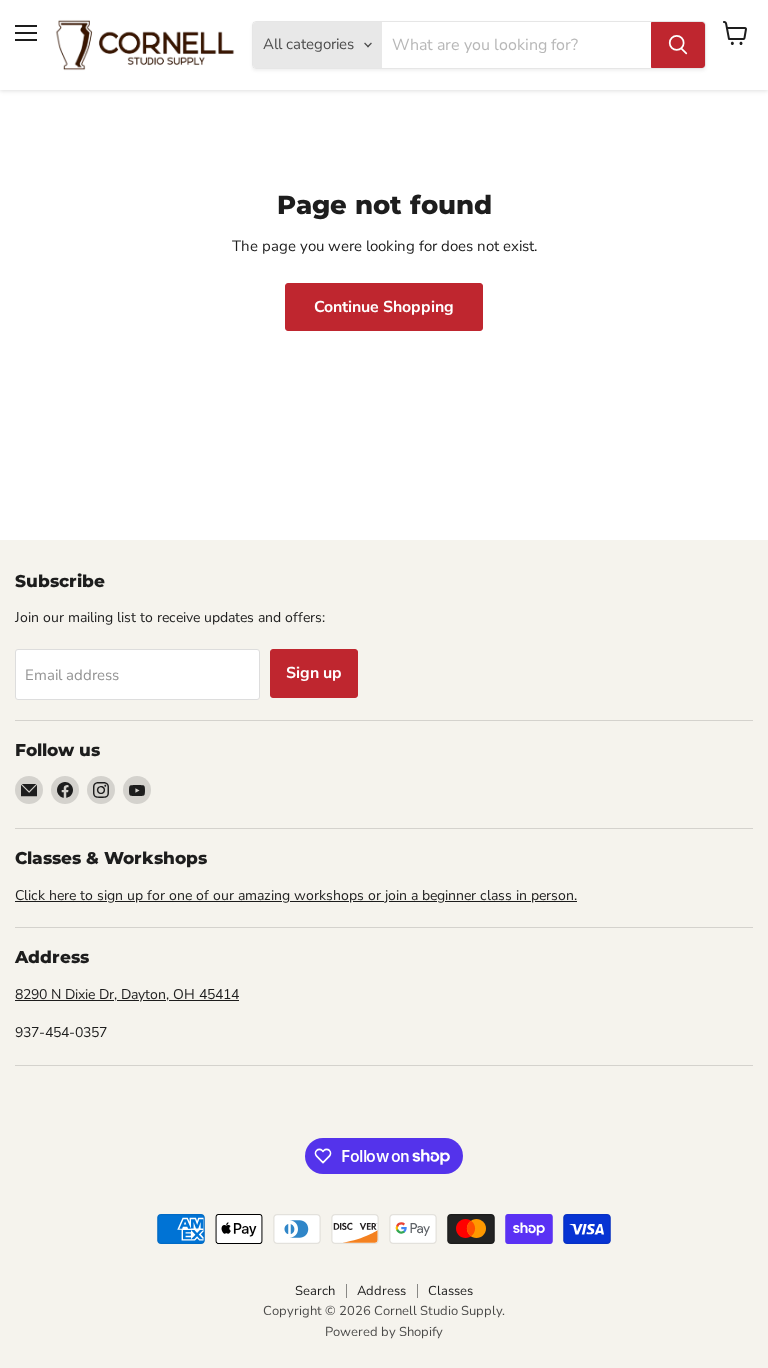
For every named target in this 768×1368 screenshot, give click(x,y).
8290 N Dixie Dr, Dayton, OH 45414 (127, 994)
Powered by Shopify (384, 1332)
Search (315, 1291)
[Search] (678, 45)
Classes (450, 1291)
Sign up (314, 673)
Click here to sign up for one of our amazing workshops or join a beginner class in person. (296, 895)
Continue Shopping (384, 307)
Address (381, 1291)
